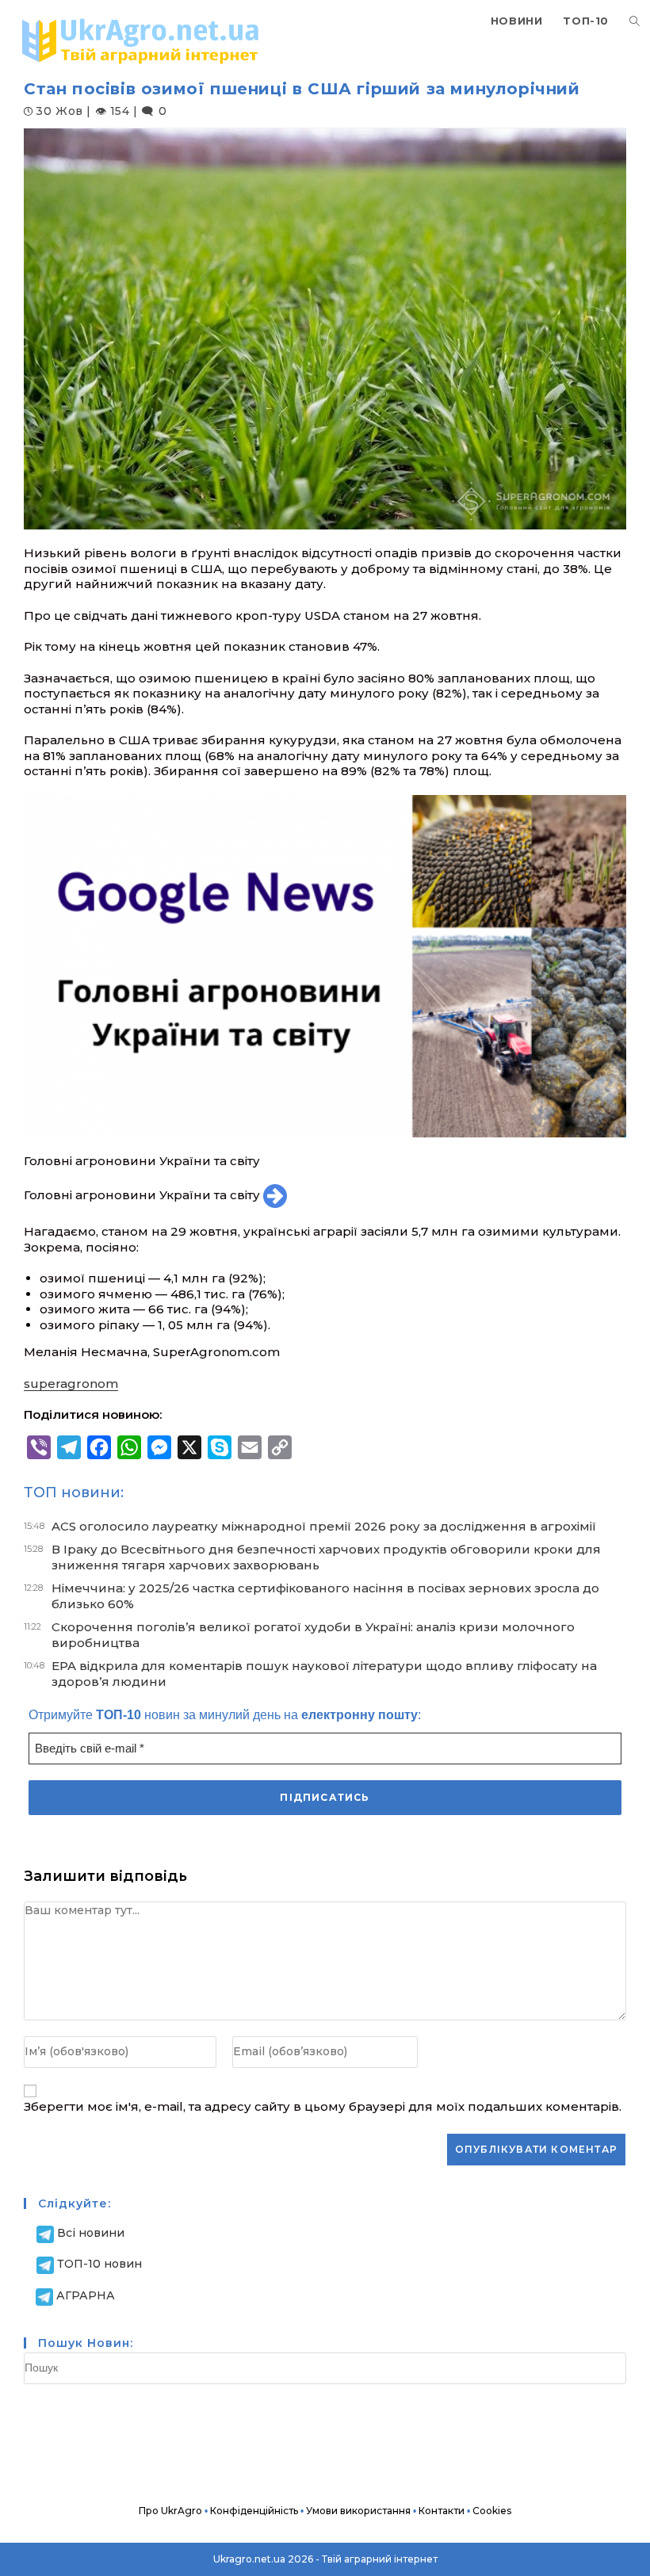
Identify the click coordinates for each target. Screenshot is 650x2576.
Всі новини (91, 2233)
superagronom (71, 1384)
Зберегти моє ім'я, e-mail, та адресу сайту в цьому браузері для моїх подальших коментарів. (323, 2106)
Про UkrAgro (170, 2511)
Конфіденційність (254, 2511)
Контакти (442, 2511)
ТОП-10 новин (99, 2264)
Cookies (492, 2511)
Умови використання (358, 2511)
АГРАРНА (86, 2295)
